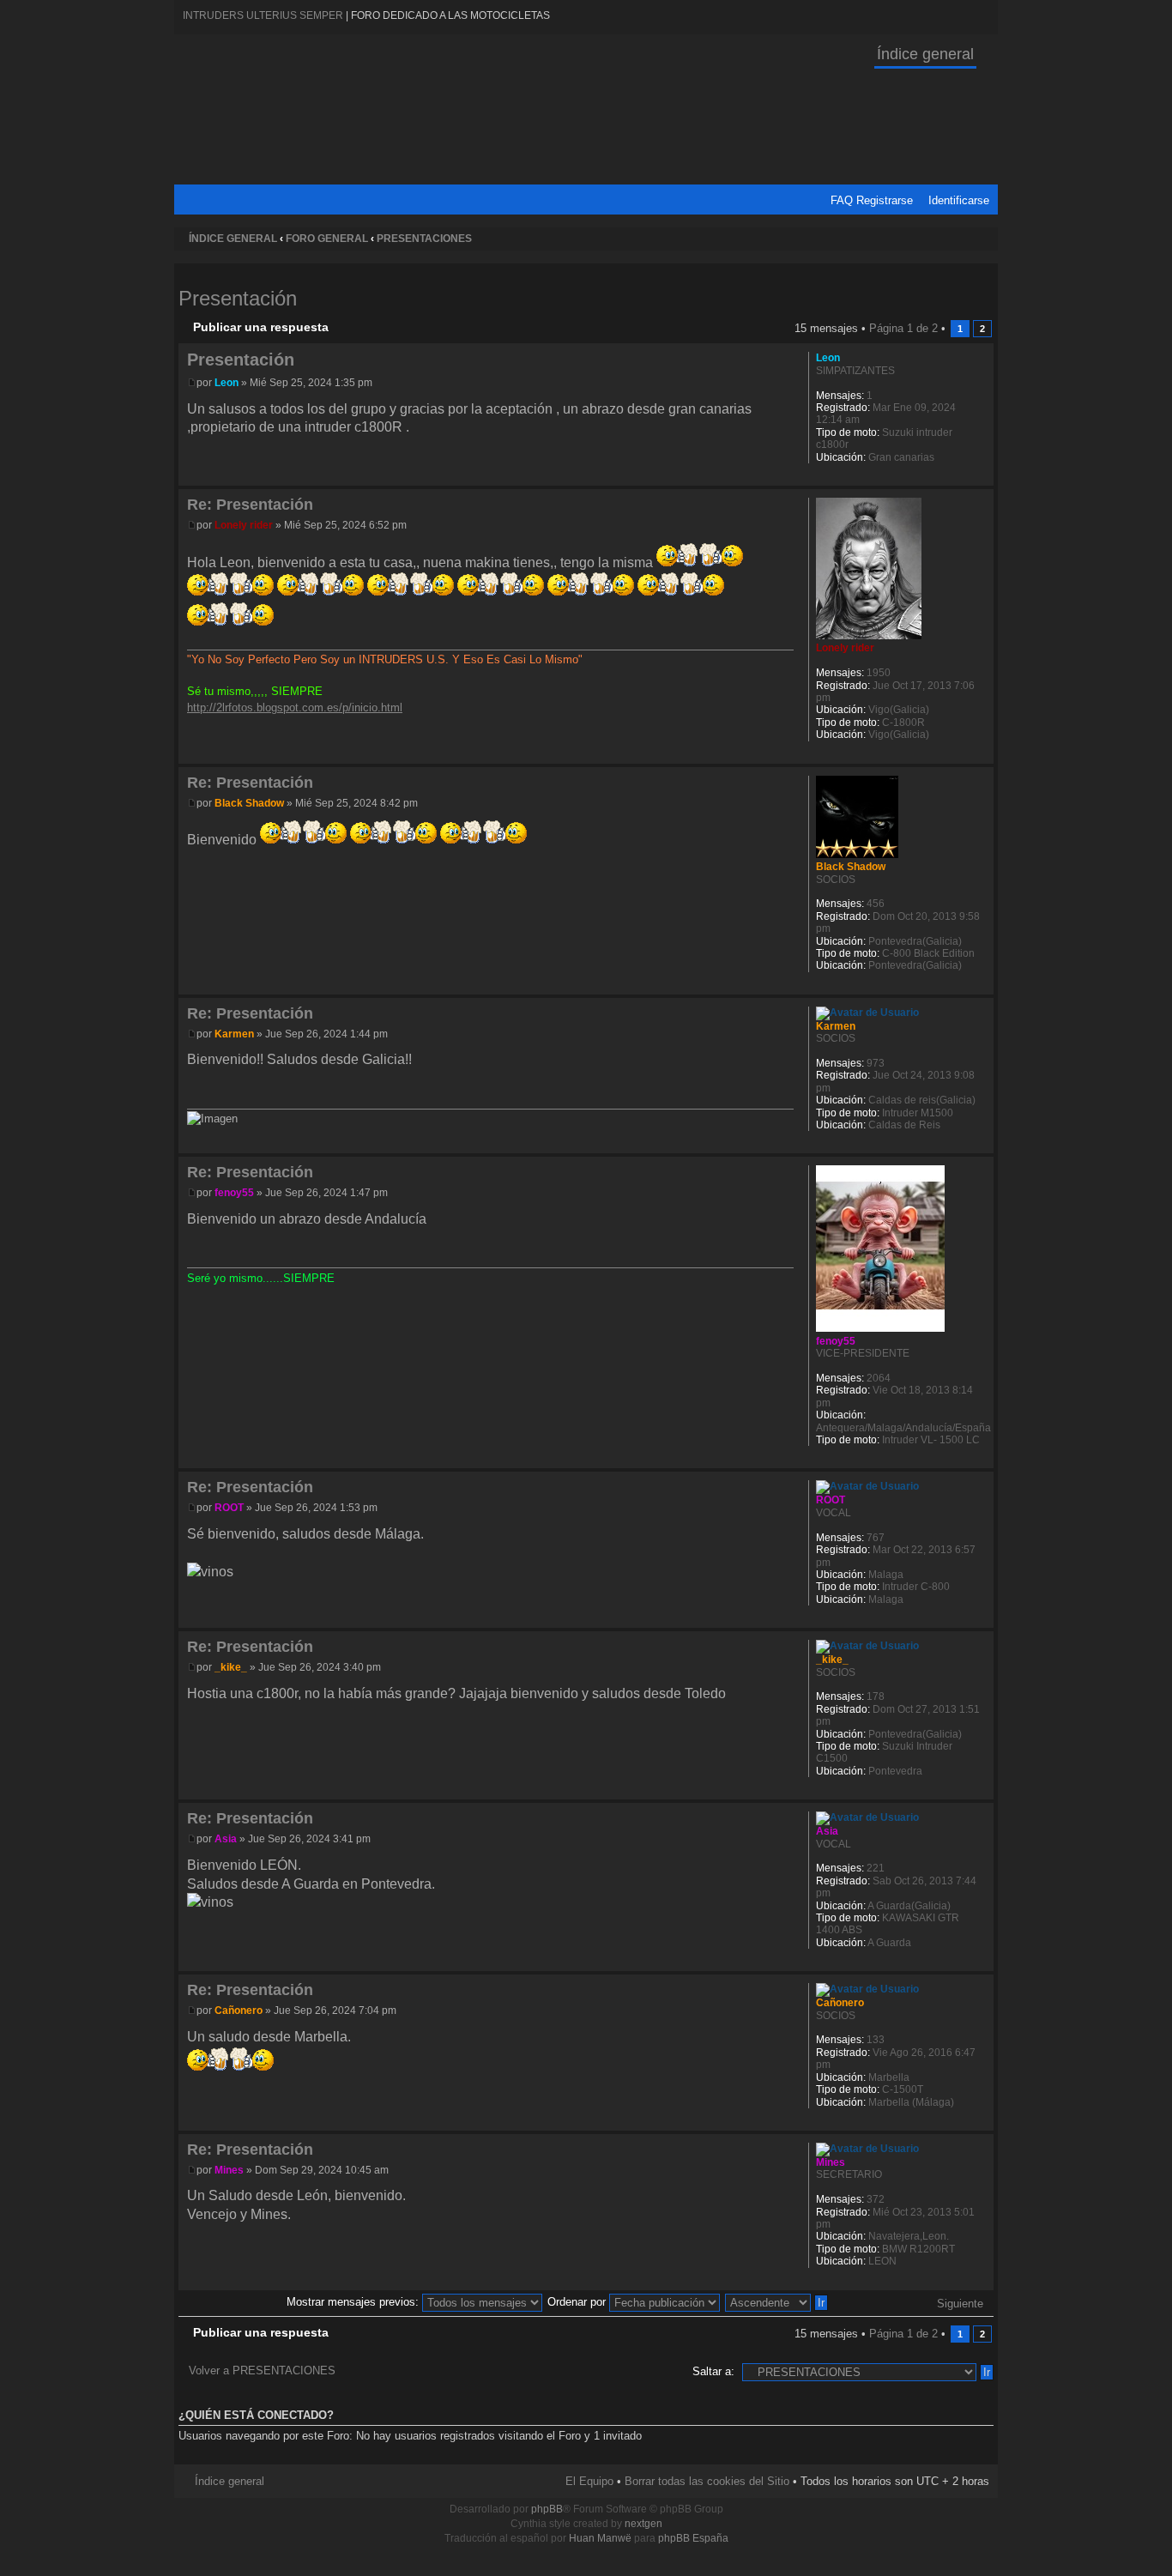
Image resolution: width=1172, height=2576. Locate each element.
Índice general (925, 54)
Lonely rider (244, 525)
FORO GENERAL (327, 239)
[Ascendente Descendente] (777, 2302)
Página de (903, 328)
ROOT (229, 1508)
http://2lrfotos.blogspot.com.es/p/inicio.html (295, 707)
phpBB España (693, 2538)
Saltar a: (713, 2371)
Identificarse (959, 200)
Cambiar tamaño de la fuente (981, 239)
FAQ (842, 200)
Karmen (234, 1034)
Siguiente (960, 2304)
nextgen (643, 2524)
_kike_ (231, 1667)
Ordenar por (578, 2302)
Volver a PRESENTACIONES (262, 2370)
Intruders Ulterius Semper (263, 15)
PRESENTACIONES (424, 239)
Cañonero (239, 2011)
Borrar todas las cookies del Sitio (707, 2481)
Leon (227, 383)
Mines (229, 2170)
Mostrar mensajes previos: (354, 2302)
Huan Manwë (600, 2538)
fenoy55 (234, 1193)
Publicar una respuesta (261, 327)
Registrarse (885, 200)
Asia (226, 1839)
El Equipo (589, 2481)
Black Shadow (249, 803)
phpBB (547, 2509)
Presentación (238, 298)
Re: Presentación (250, 505)
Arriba (980, 477)
